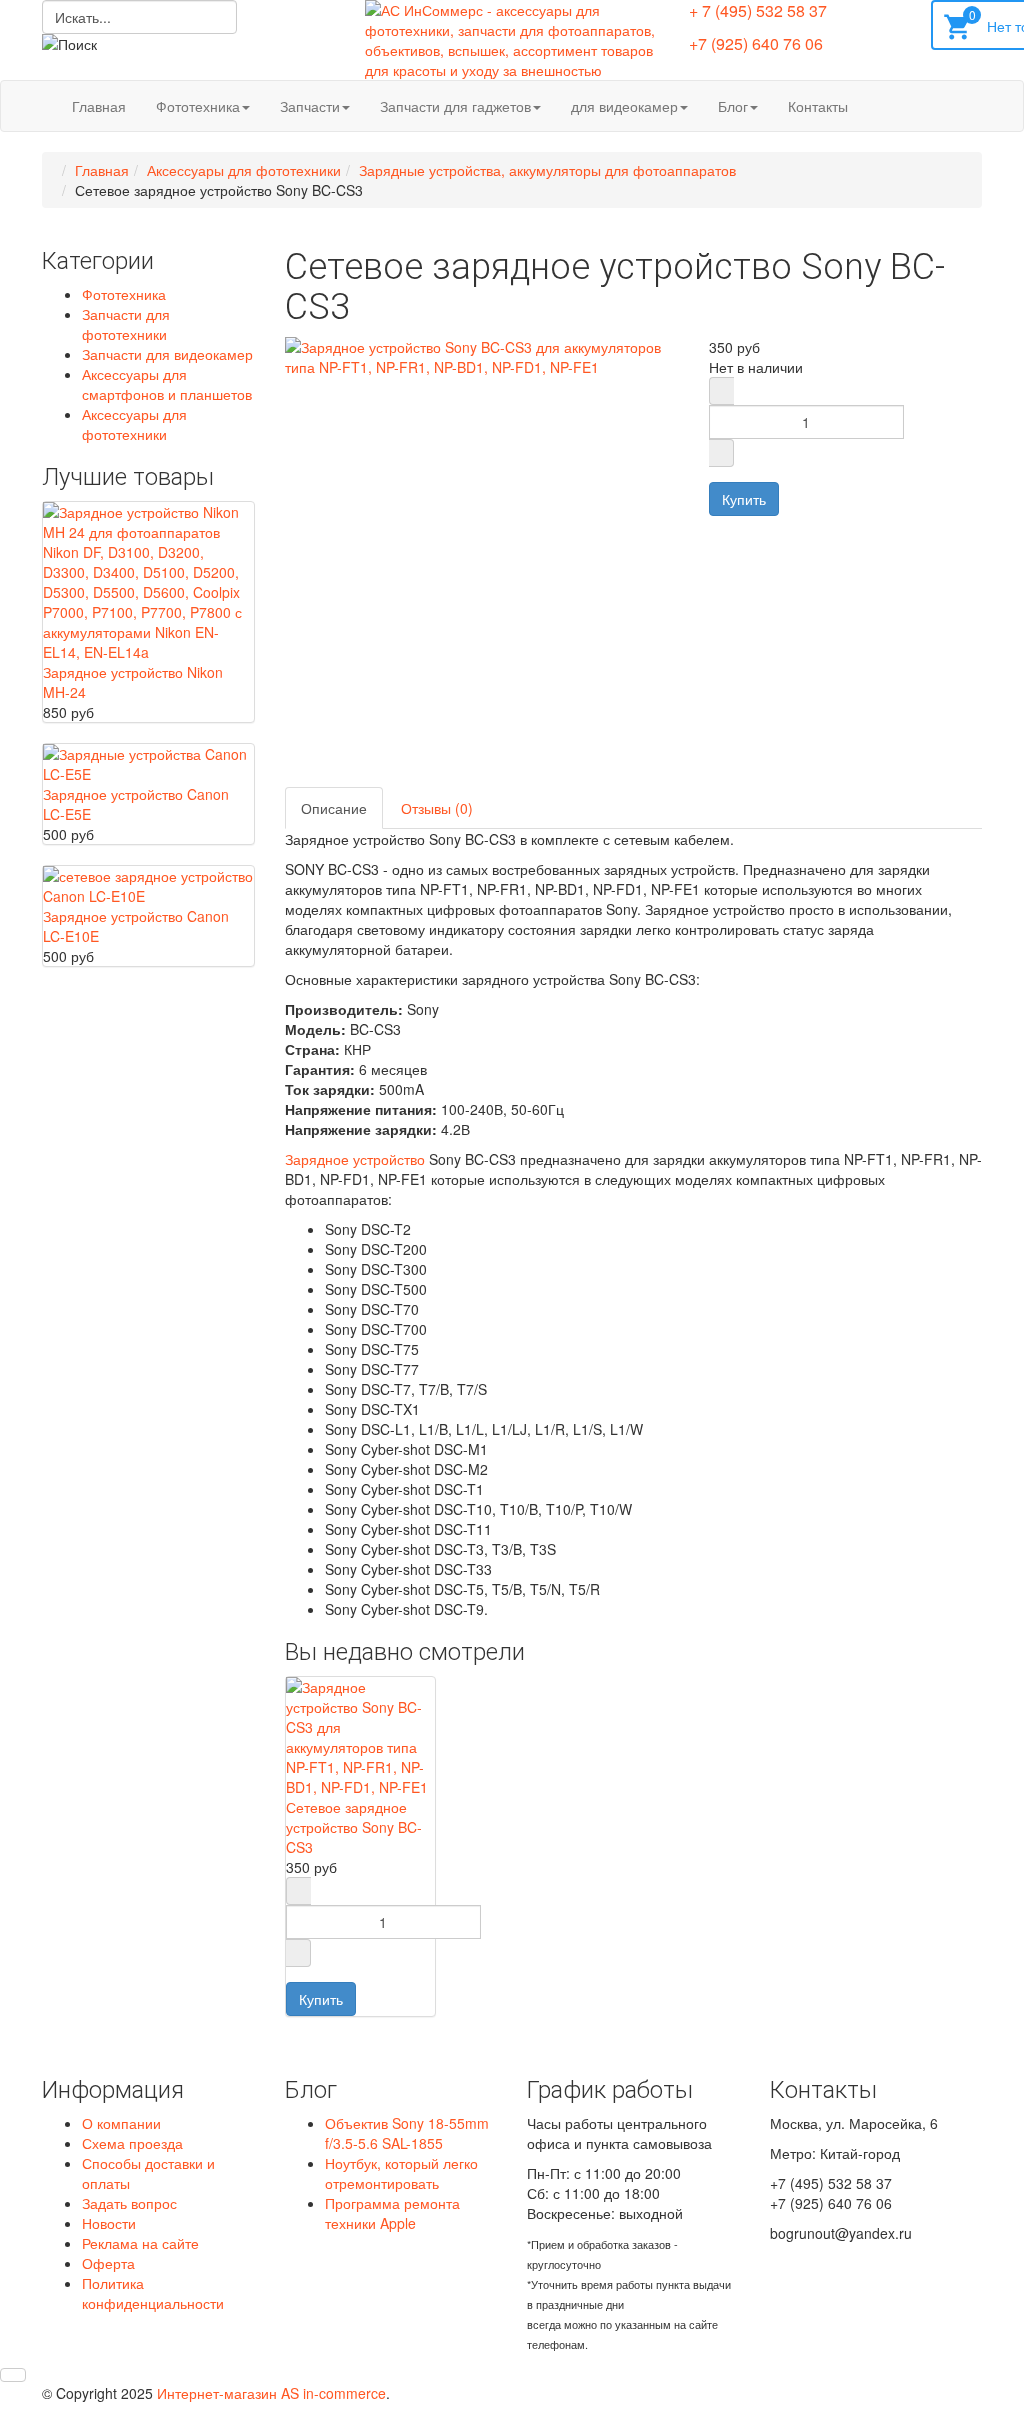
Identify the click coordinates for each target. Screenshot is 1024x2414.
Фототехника (198, 106)
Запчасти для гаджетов (455, 106)
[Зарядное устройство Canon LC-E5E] (148, 761)
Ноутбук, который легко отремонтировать (401, 2173)
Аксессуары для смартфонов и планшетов (167, 384)
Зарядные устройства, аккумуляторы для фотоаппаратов (547, 170)
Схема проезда (132, 2143)
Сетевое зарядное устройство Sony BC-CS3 (354, 1827)
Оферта (108, 2263)
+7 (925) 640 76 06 (756, 43)
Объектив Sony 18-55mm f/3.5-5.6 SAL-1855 (407, 2133)
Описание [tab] (334, 808)
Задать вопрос (129, 2203)
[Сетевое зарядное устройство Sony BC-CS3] (361, 1734)
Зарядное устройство (355, 1159)
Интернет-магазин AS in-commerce (271, 2393)
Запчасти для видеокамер (167, 354)
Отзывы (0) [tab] (437, 808)
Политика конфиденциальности (153, 2293)
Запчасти (310, 106)
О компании (121, 2123)
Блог (733, 106)
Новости (109, 2223)
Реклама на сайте (140, 2243)
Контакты (818, 106)
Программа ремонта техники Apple (392, 2213)
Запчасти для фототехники (126, 324)
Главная (99, 106)
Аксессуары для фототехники (244, 170)
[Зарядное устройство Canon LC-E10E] (148, 883)
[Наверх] (13, 2375)
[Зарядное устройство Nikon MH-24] (148, 579)
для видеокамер (624, 106)
